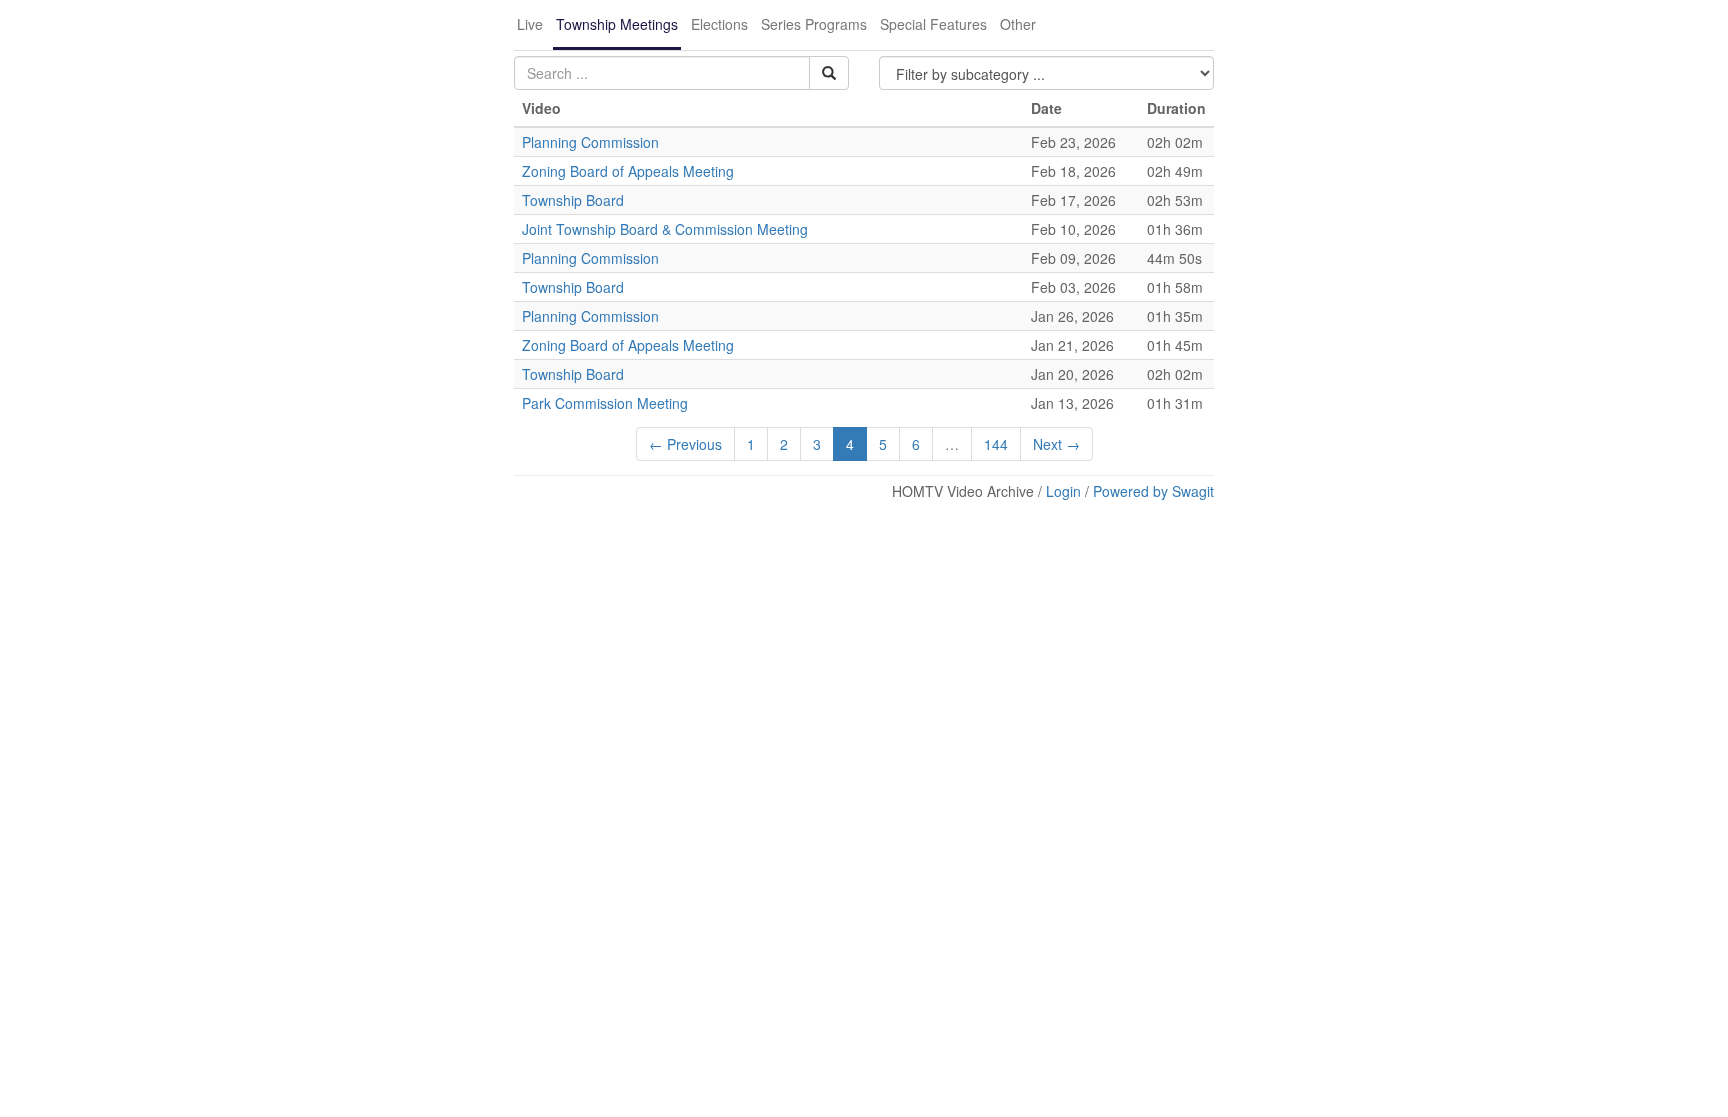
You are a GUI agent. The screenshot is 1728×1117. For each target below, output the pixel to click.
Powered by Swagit (1153, 491)
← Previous (685, 444)
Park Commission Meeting (605, 403)
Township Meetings (617, 24)
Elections (719, 24)
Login (1063, 491)
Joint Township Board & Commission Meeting (665, 229)
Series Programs (814, 24)
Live (530, 24)
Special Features (933, 24)
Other (1018, 24)
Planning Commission (590, 142)
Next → (1056, 444)
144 (996, 444)
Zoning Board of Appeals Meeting (628, 171)
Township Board (573, 200)
